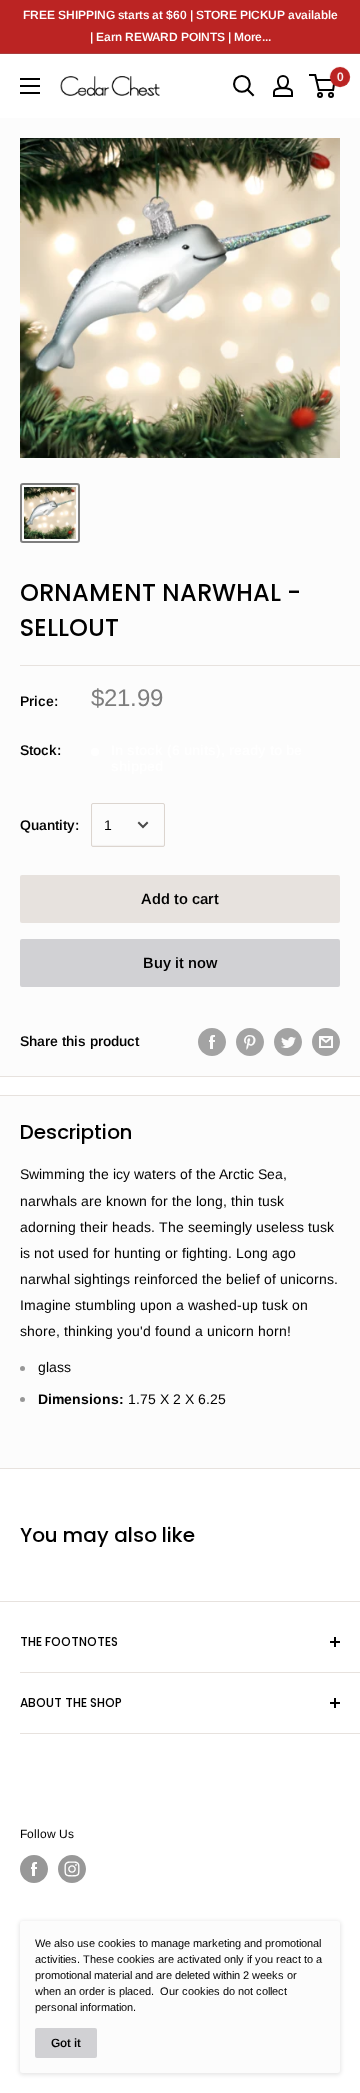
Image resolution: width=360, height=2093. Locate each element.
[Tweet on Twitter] (288, 1041)
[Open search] (244, 86)
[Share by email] (326, 1041)
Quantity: (49, 825)
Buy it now (180, 962)
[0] (323, 86)
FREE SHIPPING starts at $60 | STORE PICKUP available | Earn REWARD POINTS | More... (180, 26)
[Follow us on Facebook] (34, 1869)
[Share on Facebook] (212, 1041)
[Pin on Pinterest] (250, 1041)
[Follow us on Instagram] (72, 1869)
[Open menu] (30, 86)
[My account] (283, 86)
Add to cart (180, 898)
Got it (66, 2043)
